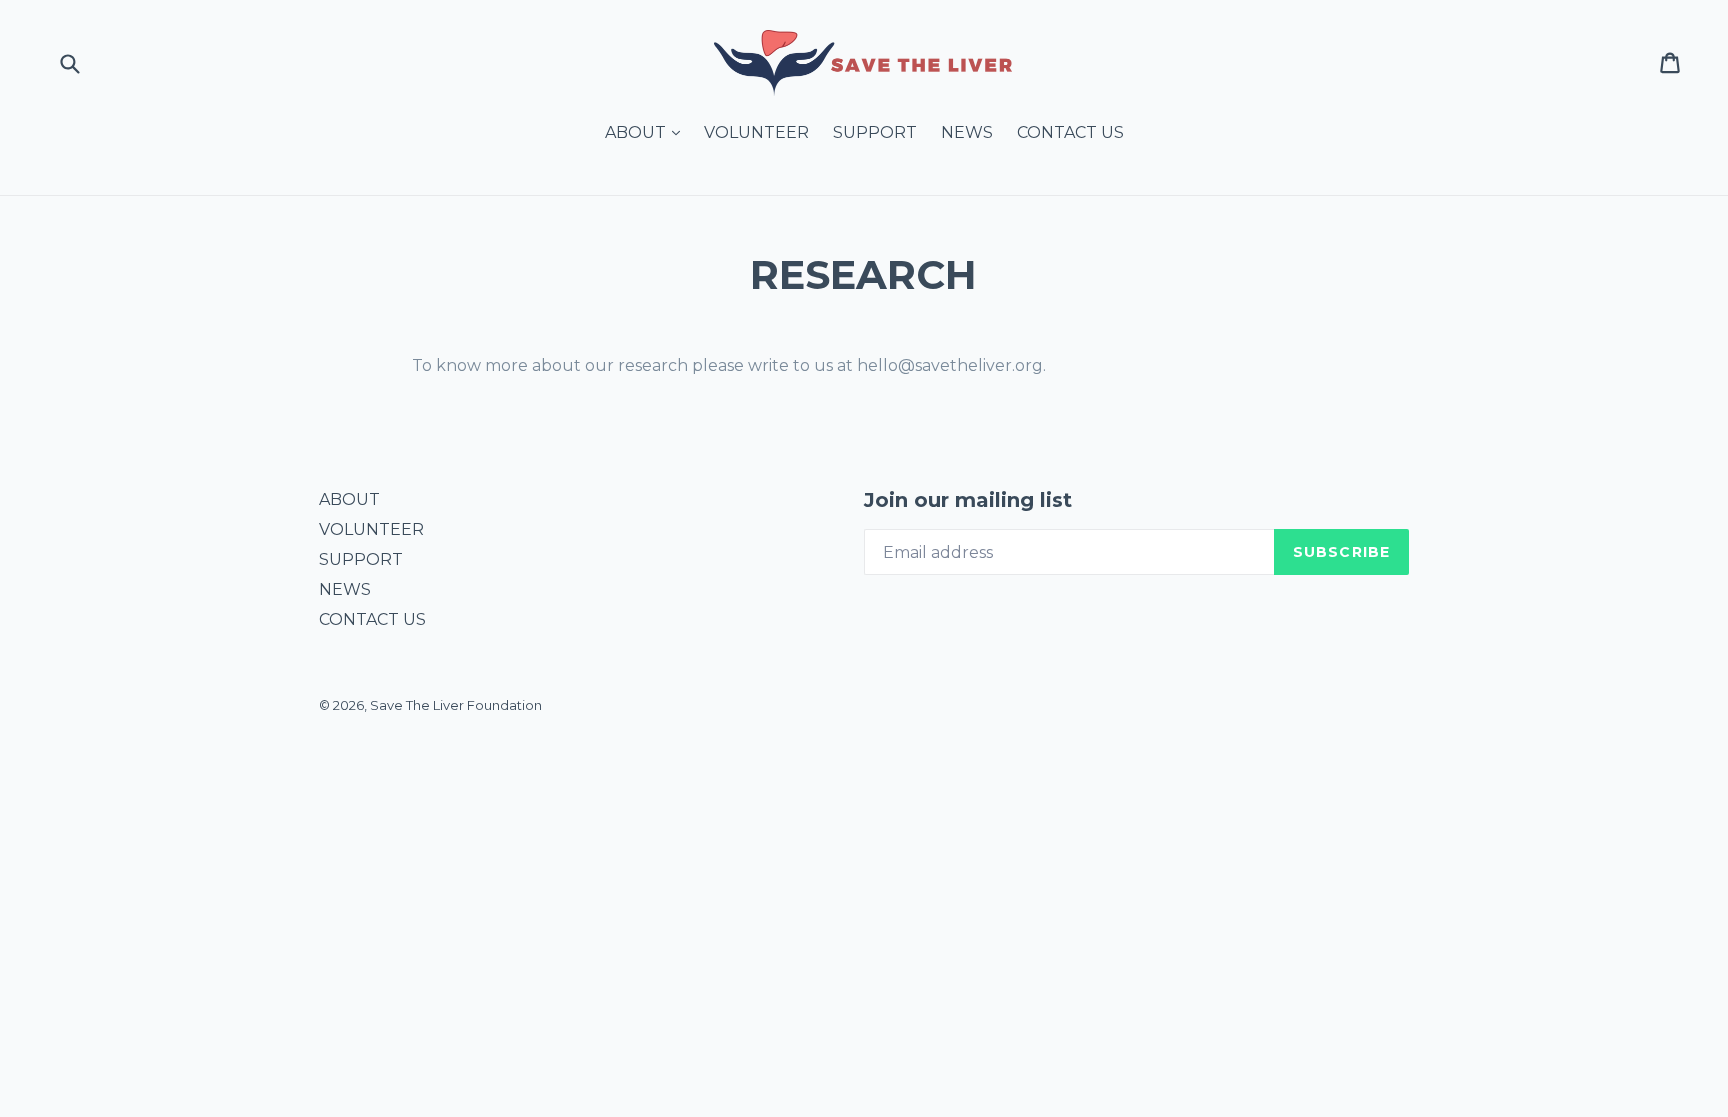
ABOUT (647, 132)
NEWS (967, 132)
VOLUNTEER (756, 132)
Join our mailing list (968, 500)
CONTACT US (1070, 132)
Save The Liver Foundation (456, 705)
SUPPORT (875, 132)
